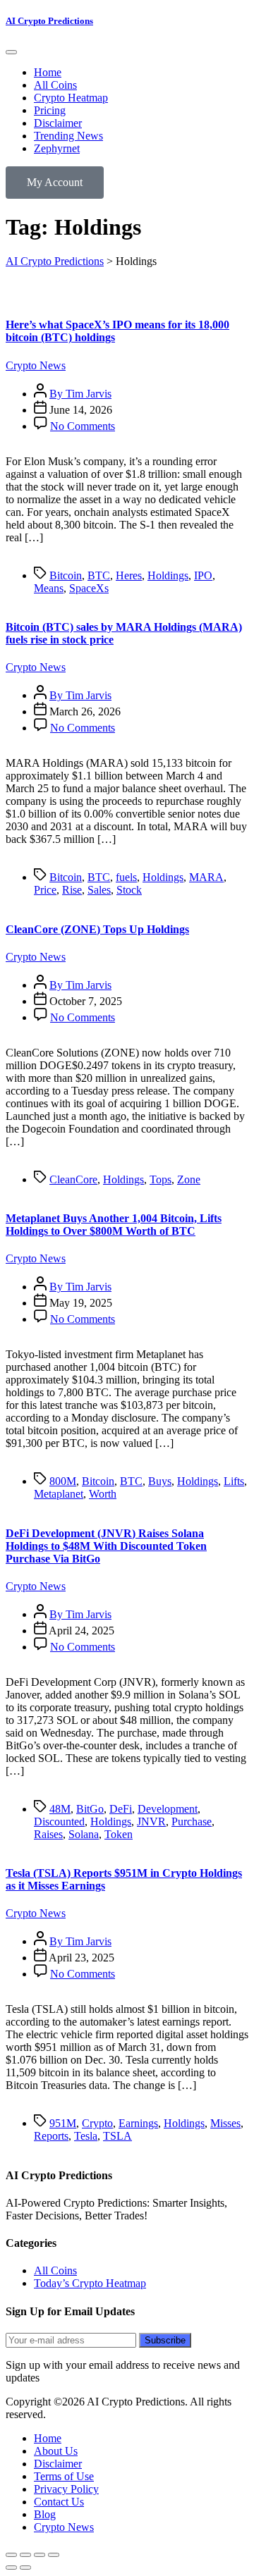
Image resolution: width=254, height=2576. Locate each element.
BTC (99, 575)
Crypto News (36, 365)
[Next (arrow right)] (25, 2568)
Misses (225, 2123)
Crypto (97, 2123)
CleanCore (73, 1179)
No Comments (83, 426)
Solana (84, 1834)
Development (168, 1809)
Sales (99, 890)
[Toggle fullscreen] (25, 2555)
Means (49, 588)
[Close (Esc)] (54, 2555)
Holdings (168, 575)
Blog (45, 2514)
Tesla (86, 2136)
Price (45, 890)
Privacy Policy (66, 2489)
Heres (129, 575)
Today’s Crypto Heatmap (90, 2283)
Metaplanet (59, 1494)
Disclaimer (58, 2464)
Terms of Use (64, 2476)
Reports (51, 2136)
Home (48, 2438)
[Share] (40, 2555)
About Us (56, 2451)
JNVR (151, 1822)
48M (60, 1809)
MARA (206, 877)
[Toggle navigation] (11, 52)
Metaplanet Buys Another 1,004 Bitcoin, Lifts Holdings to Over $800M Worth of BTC (114, 1225)
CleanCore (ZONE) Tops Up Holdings (97, 929)
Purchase (192, 1822)
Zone (189, 1179)
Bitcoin (66, 575)
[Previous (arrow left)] (11, 2568)
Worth (103, 1494)
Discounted (59, 1822)
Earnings (138, 2123)
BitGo (90, 1809)
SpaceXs (89, 588)
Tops (161, 1179)
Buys (160, 1481)
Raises (48, 1834)
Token (119, 1834)
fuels (126, 877)
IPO (203, 575)
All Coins (55, 2270)
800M (63, 1481)
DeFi (121, 1809)
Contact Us (59, 2502)
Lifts (234, 1481)
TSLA (117, 2136)
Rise (72, 890)
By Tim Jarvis (80, 394)
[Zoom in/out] (11, 2555)
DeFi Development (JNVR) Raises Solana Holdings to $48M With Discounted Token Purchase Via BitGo (106, 1546)
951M (63, 2123)
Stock (129, 890)
